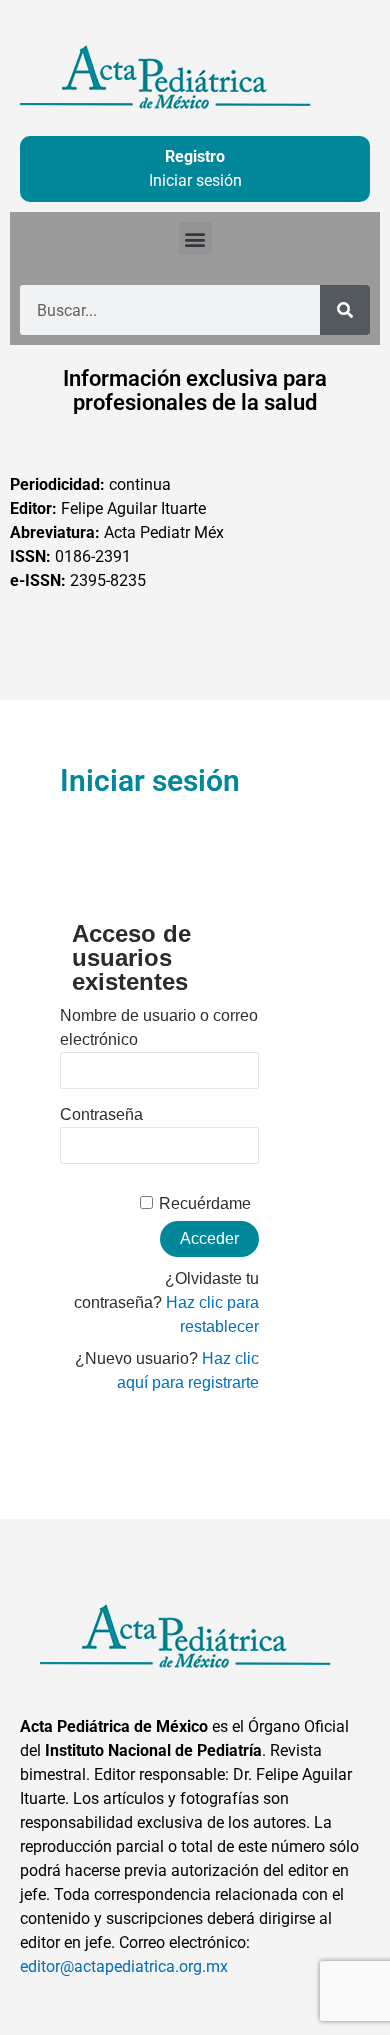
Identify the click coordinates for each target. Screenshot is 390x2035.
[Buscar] (345, 310)
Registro (195, 156)
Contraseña (101, 1114)
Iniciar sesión (195, 180)
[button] (195, 238)
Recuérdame (205, 1203)
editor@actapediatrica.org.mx (124, 1966)
